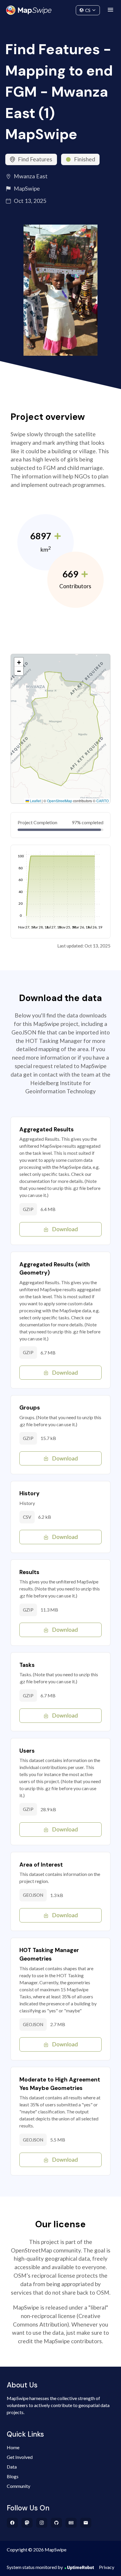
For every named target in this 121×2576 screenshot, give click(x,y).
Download (65, 1229)
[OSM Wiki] (71, 2523)
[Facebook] (12, 2523)
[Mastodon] (27, 2523)
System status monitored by (35, 2567)
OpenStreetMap (60, 801)
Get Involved (20, 2457)
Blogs (13, 2476)
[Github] (57, 2523)
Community (61, 9)
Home (13, 2447)
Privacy (107, 2567)
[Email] (86, 2523)
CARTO (102, 801)
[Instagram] (42, 2523)
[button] (19, 662)
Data (12, 2467)
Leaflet (35, 801)
